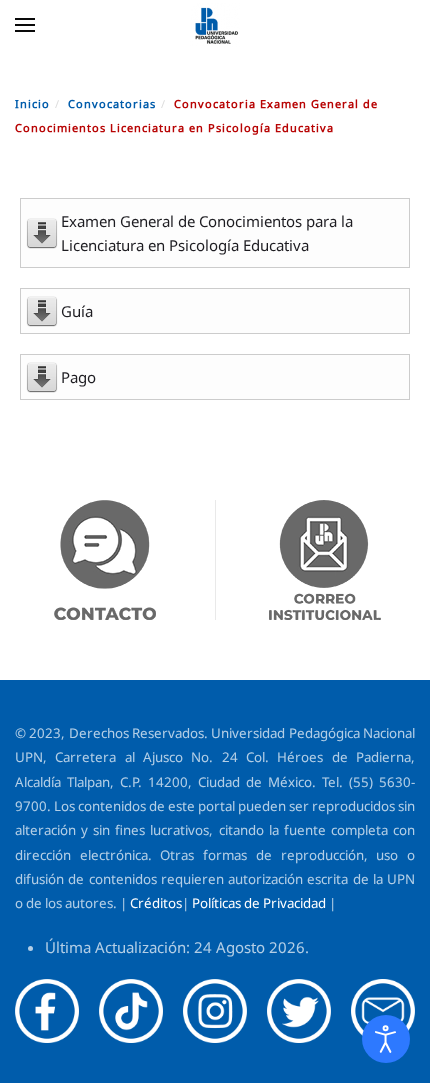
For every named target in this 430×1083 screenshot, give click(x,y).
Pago (78, 377)
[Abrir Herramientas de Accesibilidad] (386, 1039)
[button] (25, 25)
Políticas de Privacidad (259, 903)
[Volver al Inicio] (215, 25)
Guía (77, 311)
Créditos (156, 903)
